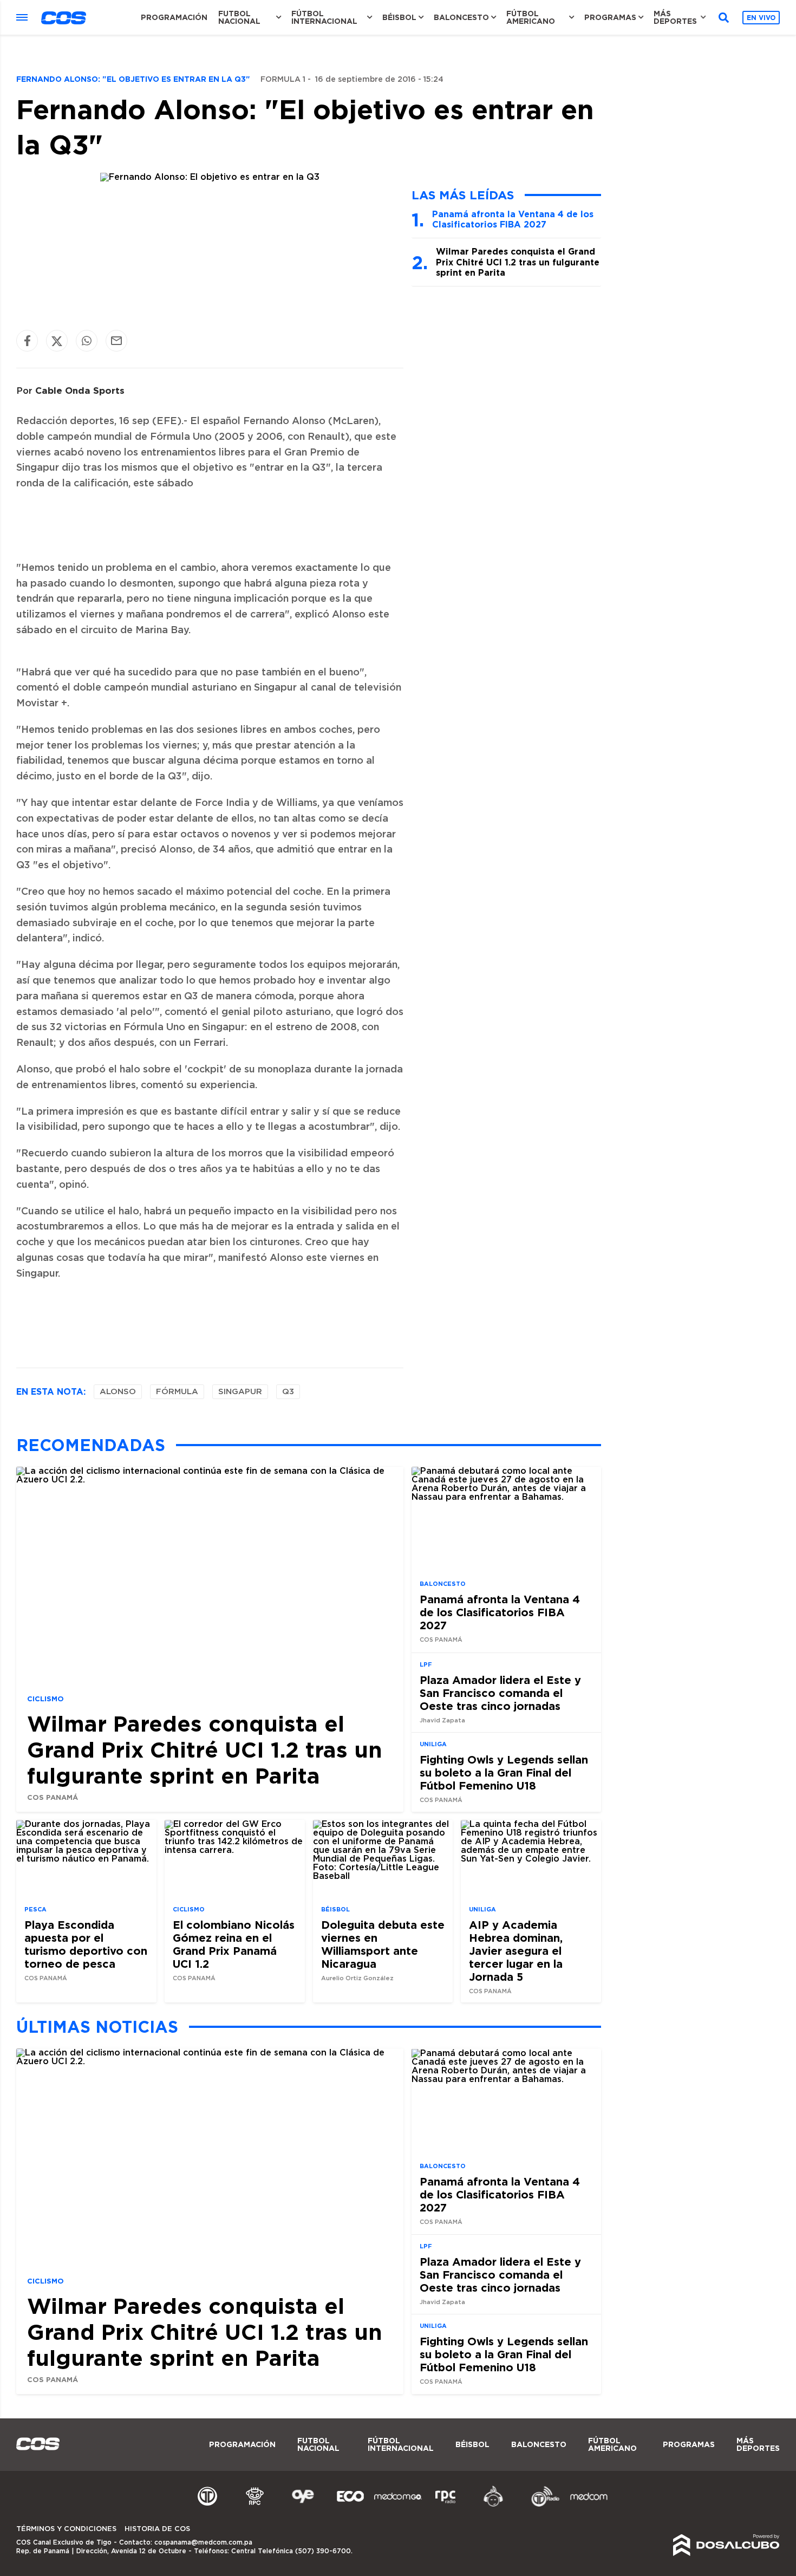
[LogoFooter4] (446, 2505)
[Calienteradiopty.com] (493, 2505)
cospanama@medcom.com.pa (203, 2542)
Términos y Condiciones (66, 2529)
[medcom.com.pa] (589, 2505)
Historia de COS (157, 2529)
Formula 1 (283, 80)
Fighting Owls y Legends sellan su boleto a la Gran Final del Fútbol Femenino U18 (504, 1772)
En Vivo (761, 18)
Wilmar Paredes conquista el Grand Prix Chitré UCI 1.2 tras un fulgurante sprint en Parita (518, 262)
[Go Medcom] (398, 2505)
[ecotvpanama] (350, 2505)
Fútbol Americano (531, 17)
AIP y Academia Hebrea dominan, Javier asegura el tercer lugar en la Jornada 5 (516, 1950)
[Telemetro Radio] (541, 2505)
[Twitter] (57, 341)
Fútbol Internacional (324, 17)
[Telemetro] (207, 2505)
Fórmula (177, 1392)
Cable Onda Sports (80, 390)
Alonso (118, 1392)
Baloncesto (461, 17)
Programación (174, 17)
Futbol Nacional (239, 17)
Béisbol (399, 17)
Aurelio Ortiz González (357, 1978)
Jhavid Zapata (442, 1720)
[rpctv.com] (255, 2505)
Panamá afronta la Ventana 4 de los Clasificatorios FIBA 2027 (513, 219)
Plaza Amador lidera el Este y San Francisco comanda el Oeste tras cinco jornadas (500, 1693)
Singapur (240, 1392)
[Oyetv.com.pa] (303, 2505)
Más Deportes (675, 17)
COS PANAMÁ (53, 1797)
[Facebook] (27, 341)
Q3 (288, 1392)
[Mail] (116, 341)
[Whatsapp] (87, 341)
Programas (610, 17)
